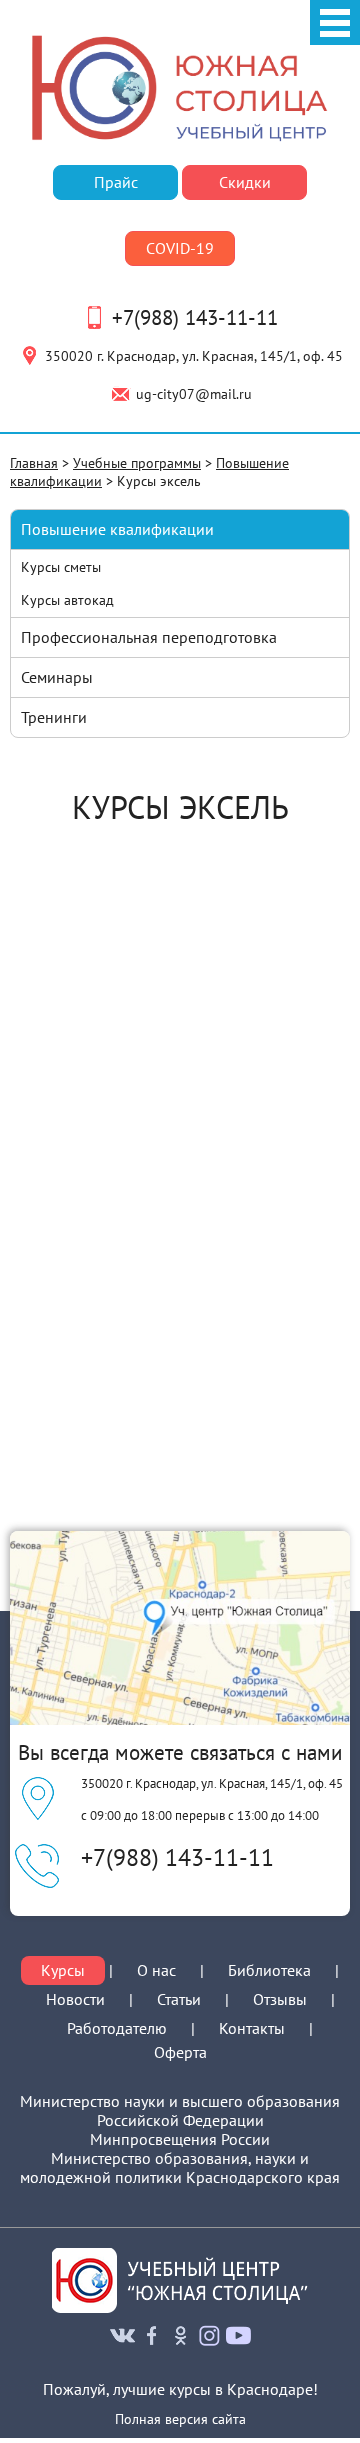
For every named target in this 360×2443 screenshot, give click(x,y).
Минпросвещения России (180, 2139)
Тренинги (54, 717)
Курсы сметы (61, 566)
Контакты (252, 2028)
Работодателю (117, 2028)
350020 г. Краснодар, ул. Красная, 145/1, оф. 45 (194, 355)
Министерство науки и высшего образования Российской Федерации (180, 2111)
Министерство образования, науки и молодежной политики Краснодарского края (180, 2168)
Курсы (63, 1970)
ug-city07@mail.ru (194, 393)
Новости (75, 1999)
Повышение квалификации (117, 529)
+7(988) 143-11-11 (195, 317)
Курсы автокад (67, 599)
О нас (156, 1970)
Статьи (179, 1999)
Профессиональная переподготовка (149, 637)
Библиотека (269, 1970)
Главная (34, 462)
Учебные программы (137, 462)
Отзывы (280, 1999)
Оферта (180, 2052)
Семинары (57, 677)
